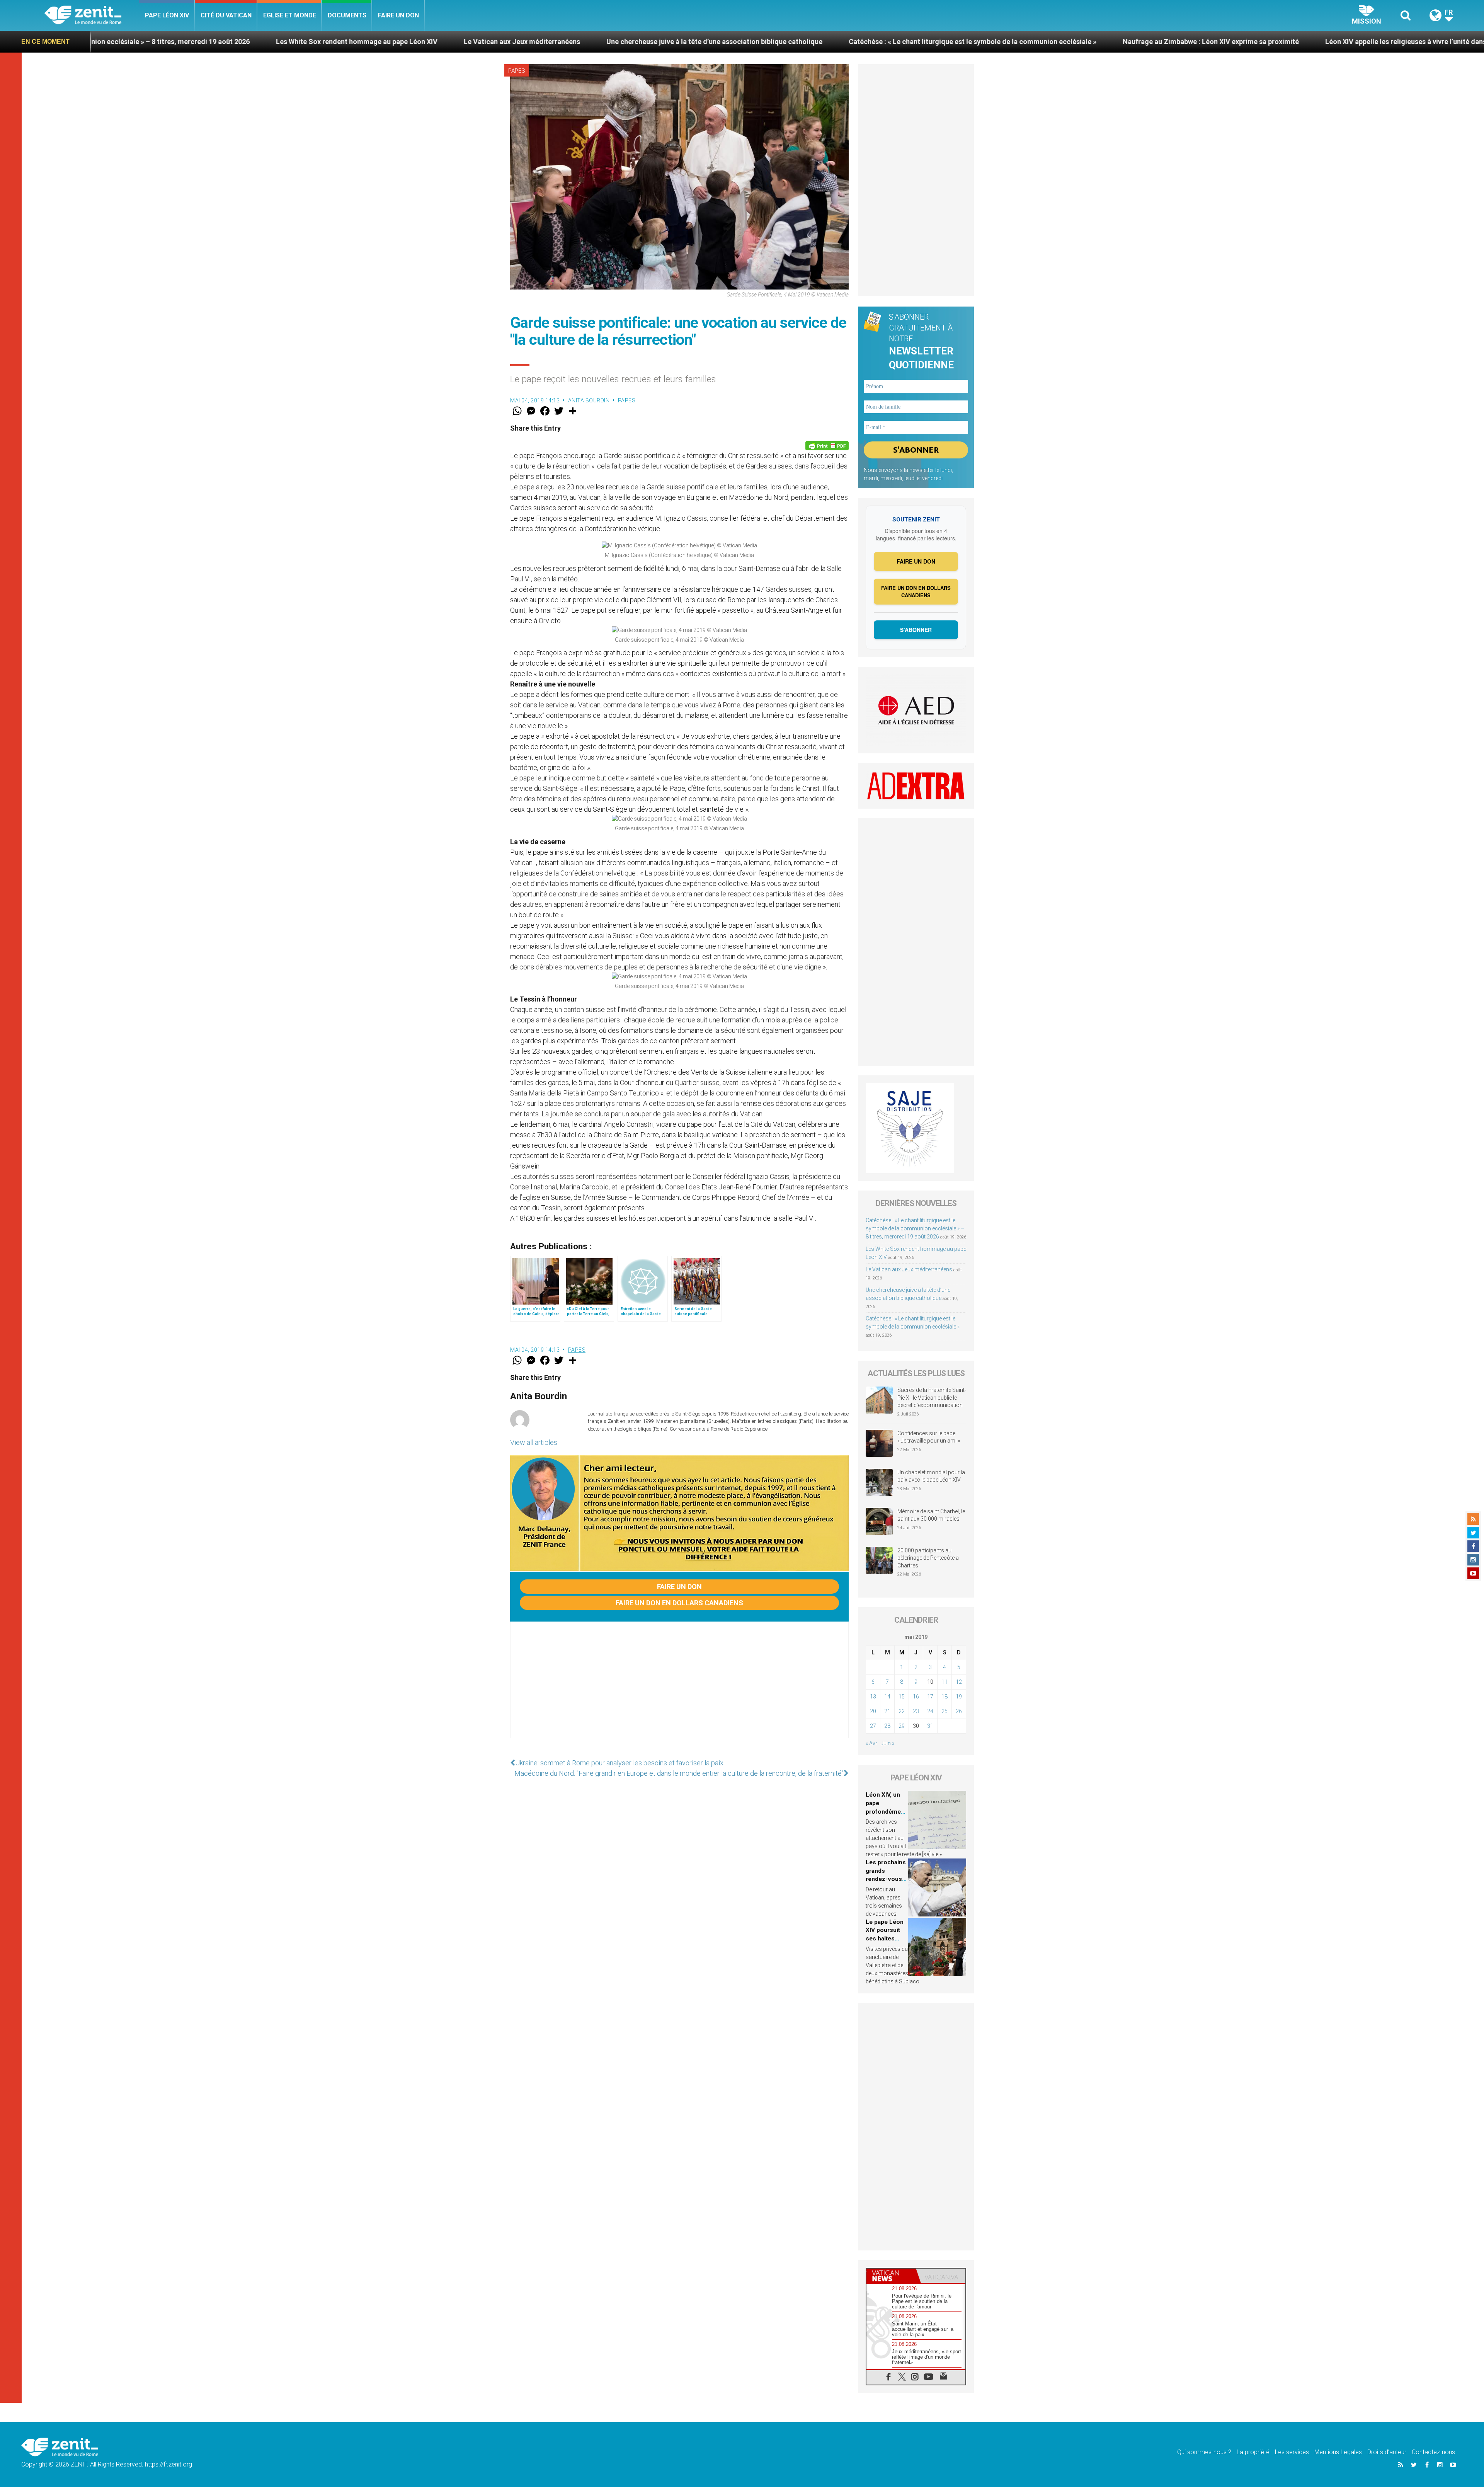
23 (916, 1711)
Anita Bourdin (589, 400)
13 (873, 1697)
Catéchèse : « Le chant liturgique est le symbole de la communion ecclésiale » (542, 42)
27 (873, 1726)
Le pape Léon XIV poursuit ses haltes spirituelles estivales (885, 1938)
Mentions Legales (1338, 2452)
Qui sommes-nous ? (1204, 2452)
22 (902, 1711)
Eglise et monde (290, 15)
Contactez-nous (1433, 2452)
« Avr (871, 1743)
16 (916, 1697)
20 (873, 1711)
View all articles (534, 1442)
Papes (517, 71)
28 (887, 1726)
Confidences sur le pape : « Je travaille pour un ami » (929, 1437)
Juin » (888, 1743)
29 (902, 1726)
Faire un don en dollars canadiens (679, 1603)
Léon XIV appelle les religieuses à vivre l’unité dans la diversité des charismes (1017, 42)
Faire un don (398, 15)
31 (930, 1726)
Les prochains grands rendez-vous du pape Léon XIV (886, 1879)
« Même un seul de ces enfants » (1218, 42)
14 (887, 1697)
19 (959, 1697)
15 (902, 1697)
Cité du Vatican (226, 15)
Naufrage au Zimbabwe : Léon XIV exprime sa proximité (780, 42)
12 (959, 1682)
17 (930, 1697)
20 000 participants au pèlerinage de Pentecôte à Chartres (928, 1558)
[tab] (891, 2276)
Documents (347, 15)
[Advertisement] (679, 1688)
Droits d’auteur (1387, 2452)
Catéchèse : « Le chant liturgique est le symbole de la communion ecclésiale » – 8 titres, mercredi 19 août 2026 (915, 1228)
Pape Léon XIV (167, 15)
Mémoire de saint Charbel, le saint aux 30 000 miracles (931, 1515)
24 (930, 1711)
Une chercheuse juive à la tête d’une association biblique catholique (283, 42)
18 (945, 1697)
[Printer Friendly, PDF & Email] (827, 446)
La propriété (1253, 2452)
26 (959, 1711)
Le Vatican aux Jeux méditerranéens (91, 42)
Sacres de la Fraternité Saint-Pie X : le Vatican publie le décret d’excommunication (932, 1398)
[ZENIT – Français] (92, 16)
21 (887, 1711)
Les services (1292, 2452)
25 (945, 1711)
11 (945, 1682)
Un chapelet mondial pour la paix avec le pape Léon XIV (931, 1476)
